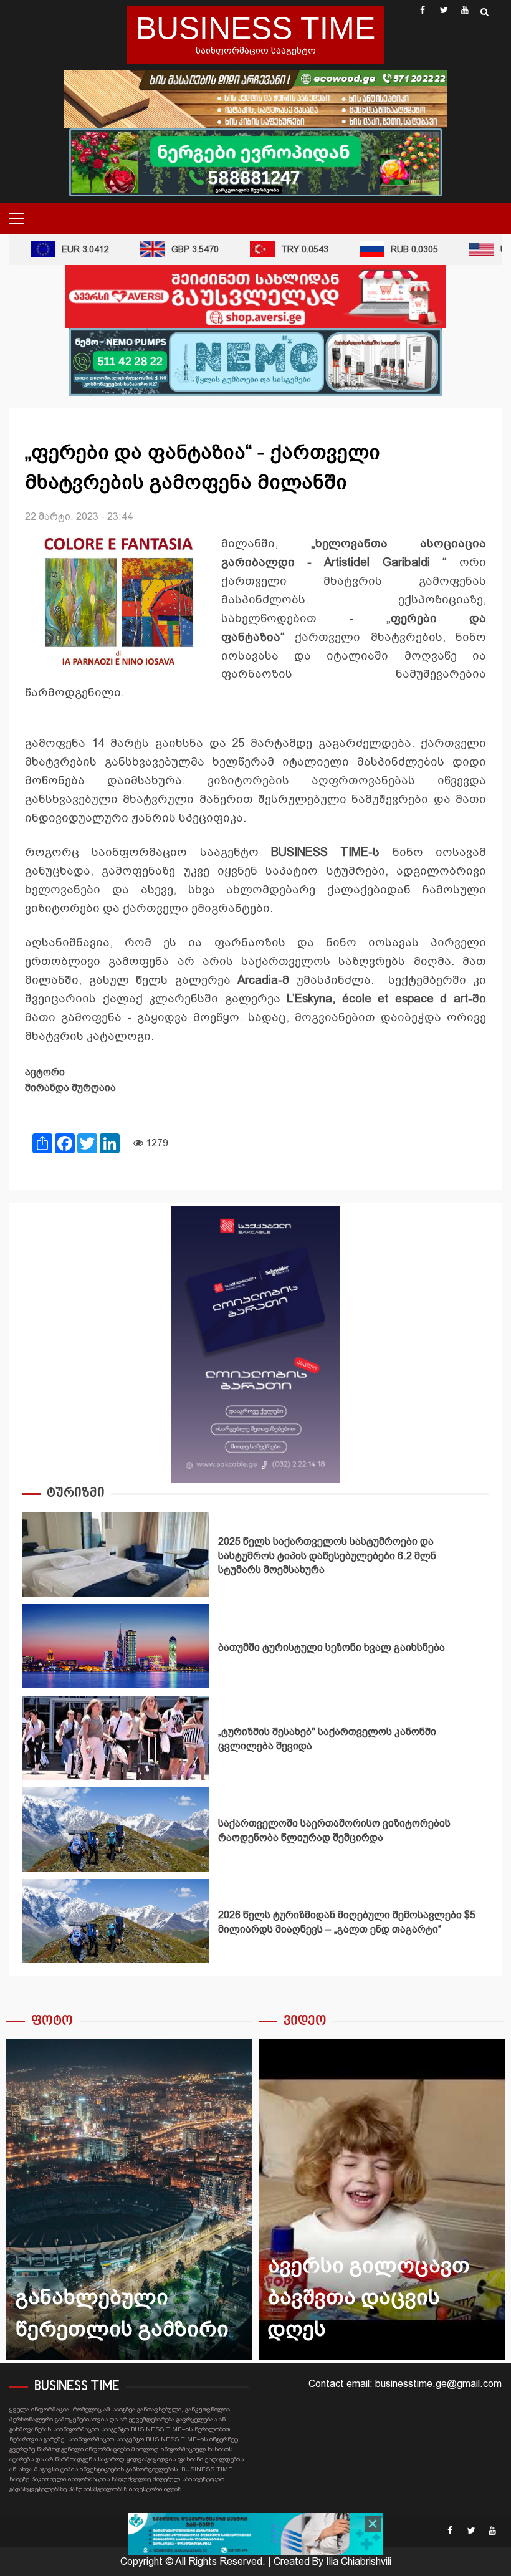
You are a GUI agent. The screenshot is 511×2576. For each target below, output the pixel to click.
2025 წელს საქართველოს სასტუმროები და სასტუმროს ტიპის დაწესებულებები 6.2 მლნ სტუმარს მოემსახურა (116, 1555)
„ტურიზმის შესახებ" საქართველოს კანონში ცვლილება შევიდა (116, 1738)
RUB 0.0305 (394, 249)
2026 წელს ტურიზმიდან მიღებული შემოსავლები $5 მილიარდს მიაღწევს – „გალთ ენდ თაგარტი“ (116, 1921)
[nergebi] (255, 161)
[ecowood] (256, 98)
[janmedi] (255, 2533)
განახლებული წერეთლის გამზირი (129, 2200)
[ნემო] (255, 361)
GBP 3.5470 (175, 249)
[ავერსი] (255, 296)
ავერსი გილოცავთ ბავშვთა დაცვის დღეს (382, 2200)
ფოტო (52, 2021)
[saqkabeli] (255, 1343)
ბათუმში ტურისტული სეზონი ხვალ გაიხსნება (116, 1646)
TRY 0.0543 (285, 249)
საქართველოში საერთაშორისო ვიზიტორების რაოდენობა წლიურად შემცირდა (116, 1829)
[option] (255, 1558)
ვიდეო (305, 2021)
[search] (485, 12)
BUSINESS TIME (255, 28)
